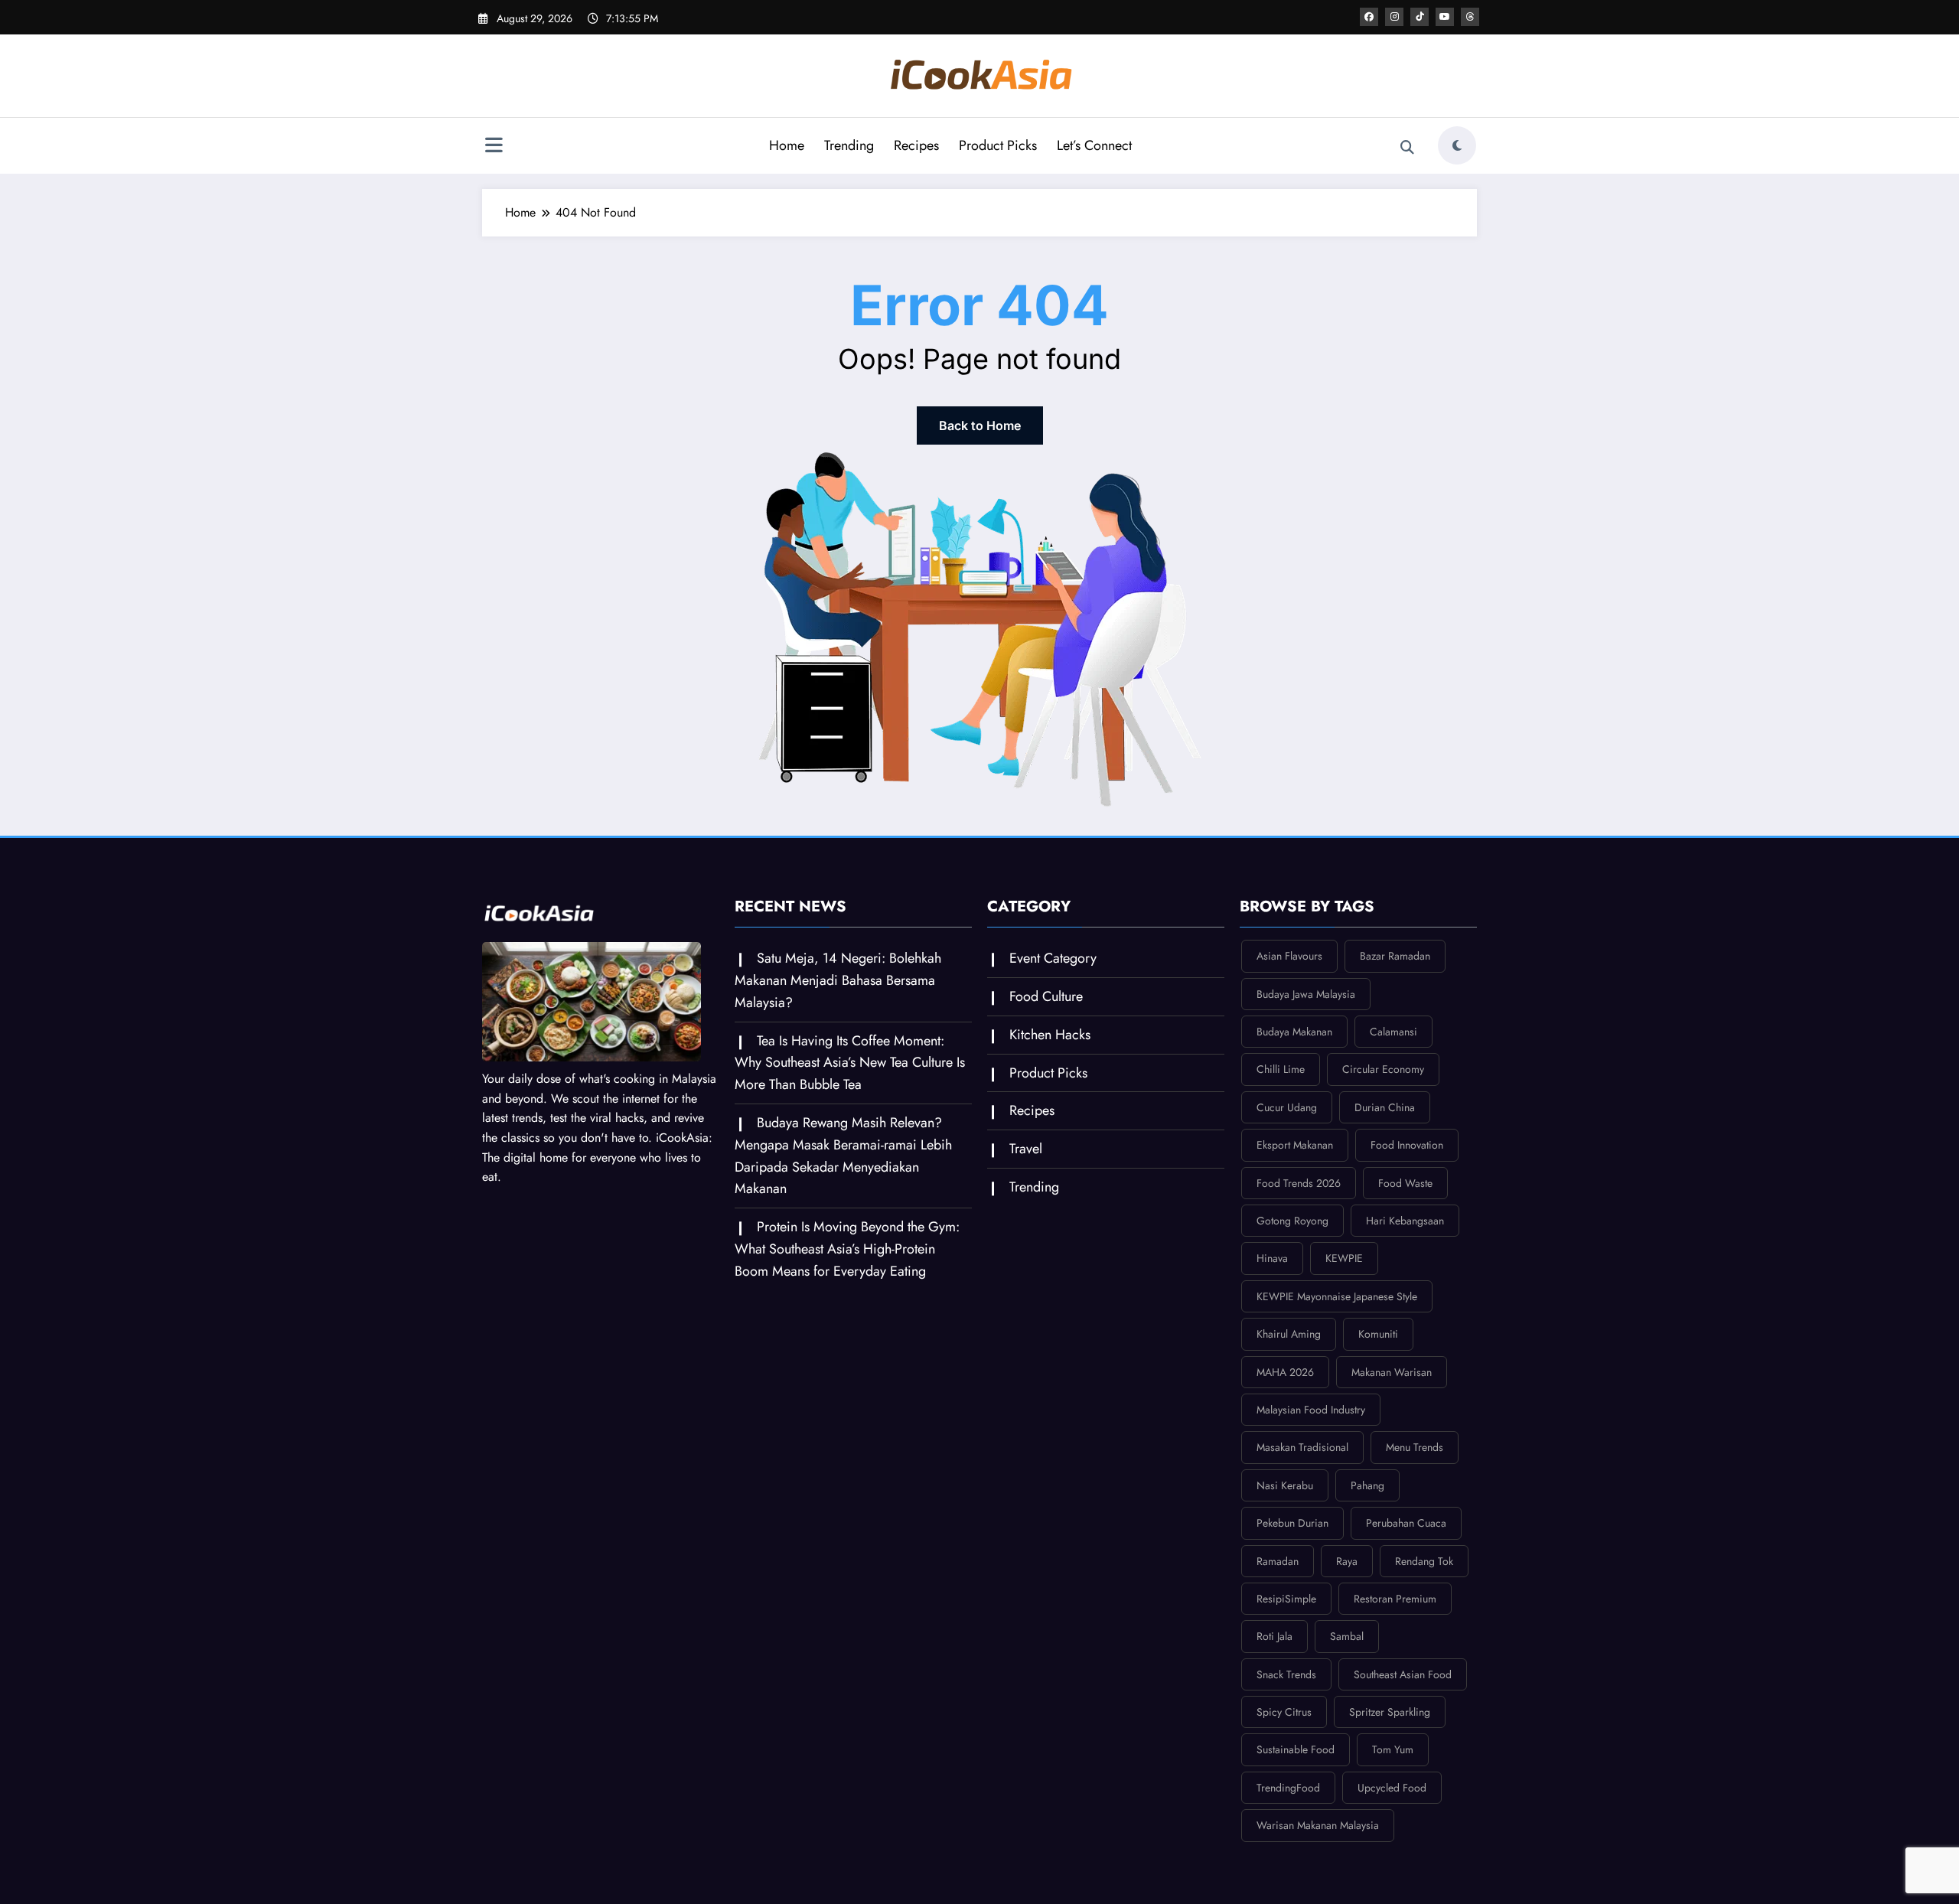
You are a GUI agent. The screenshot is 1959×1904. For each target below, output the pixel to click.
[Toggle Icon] (494, 147)
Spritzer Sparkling (1390, 1712)
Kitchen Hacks (1050, 1035)
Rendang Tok (1424, 1561)
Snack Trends (1286, 1674)
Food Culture (1046, 996)
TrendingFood (1288, 1788)
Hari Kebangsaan (1405, 1221)
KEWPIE (1344, 1258)
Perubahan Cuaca (1406, 1523)
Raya (1347, 1561)
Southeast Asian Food (1403, 1674)
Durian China (1385, 1107)
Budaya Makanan (1294, 1032)
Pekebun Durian (1292, 1523)
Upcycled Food (1392, 1788)
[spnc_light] (1457, 145)
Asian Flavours (1289, 956)
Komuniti (1378, 1334)
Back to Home (980, 425)
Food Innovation (1407, 1145)
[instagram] (1394, 17)
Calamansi (1393, 1032)
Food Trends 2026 (1299, 1183)
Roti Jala (1274, 1636)
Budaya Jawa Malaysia (1306, 994)
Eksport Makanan (1295, 1145)
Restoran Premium (1395, 1599)
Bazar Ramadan (1395, 956)
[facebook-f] (1369, 17)
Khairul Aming (1289, 1334)
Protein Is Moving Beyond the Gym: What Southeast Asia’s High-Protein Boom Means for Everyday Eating (847, 1249)
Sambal (1347, 1636)
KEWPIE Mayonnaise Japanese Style (1337, 1296)
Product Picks (998, 145)
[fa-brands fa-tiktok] (1420, 17)
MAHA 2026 (1285, 1372)
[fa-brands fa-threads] (1470, 17)
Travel (1026, 1149)
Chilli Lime (1281, 1069)
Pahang (1367, 1485)
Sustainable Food (1296, 1749)
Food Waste (1405, 1183)
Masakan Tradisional (1302, 1447)
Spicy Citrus (1284, 1712)
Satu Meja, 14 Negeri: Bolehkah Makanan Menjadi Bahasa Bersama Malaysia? (838, 980)
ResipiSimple (1286, 1599)
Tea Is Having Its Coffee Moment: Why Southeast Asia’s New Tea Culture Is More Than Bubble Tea (850, 1063)
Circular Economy (1383, 1069)
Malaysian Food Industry (1311, 1410)
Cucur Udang (1287, 1107)
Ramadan (1278, 1561)
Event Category (1053, 958)
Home (787, 145)
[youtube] (1445, 17)
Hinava (1272, 1258)
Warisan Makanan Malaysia (1318, 1825)
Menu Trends (1415, 1447)
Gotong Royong (1292, 1221)
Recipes (916, 145)
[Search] (1407, 148)
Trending (849, 145)
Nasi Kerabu (1285, 1485)
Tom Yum (1393, 1749)
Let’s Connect (1094, 145)
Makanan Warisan (1392, 1372)
